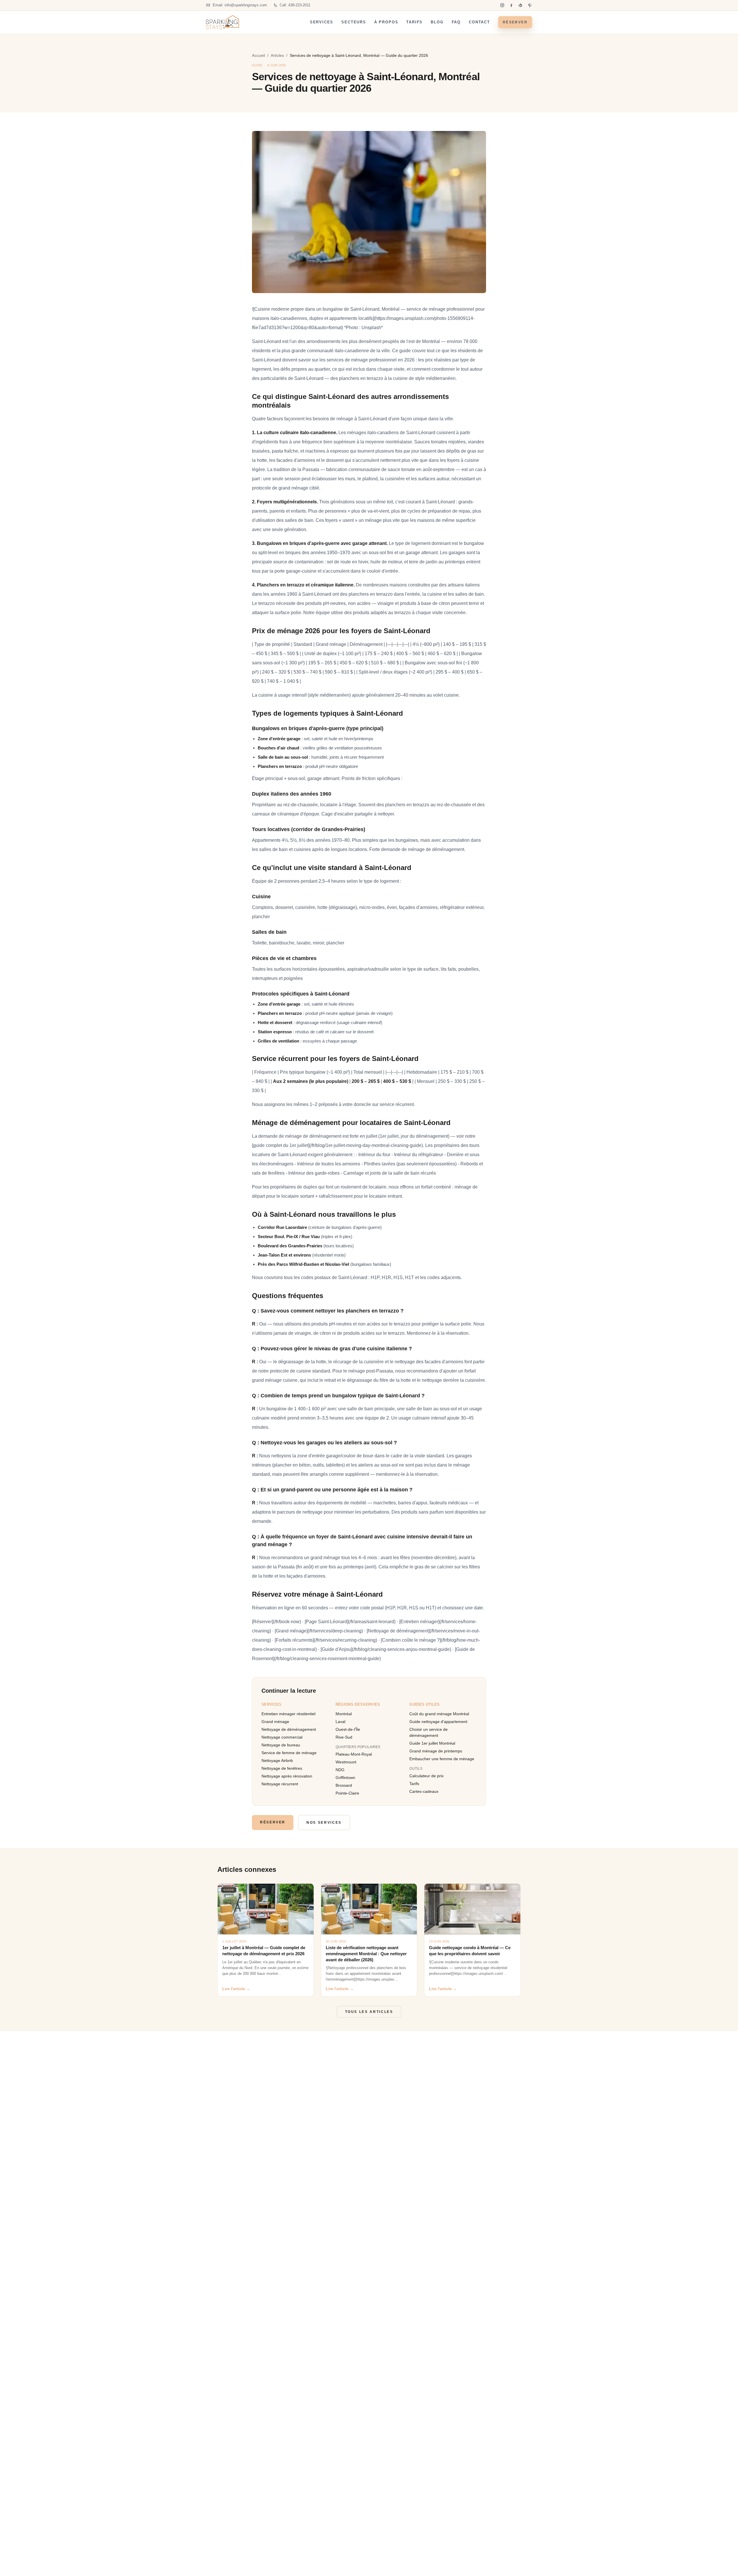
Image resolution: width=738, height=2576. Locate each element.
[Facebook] (511, 5)
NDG (340, 1770)
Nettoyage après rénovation (287, 1776)
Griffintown (345, 1778)
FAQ (456, 22)
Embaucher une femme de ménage (442, 1759)
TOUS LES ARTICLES (369, 2012)
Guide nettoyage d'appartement (438, 1722)
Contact (479, 22)
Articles (277, 55)
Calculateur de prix (427, 1776)
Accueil (258, 55)
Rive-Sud (344, 1737)
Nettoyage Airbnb (277, 1761)
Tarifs (414, 22)
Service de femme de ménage (289, 1753)
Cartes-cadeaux (424, 1791)
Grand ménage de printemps (436, 1751)
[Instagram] (502, 5)
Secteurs (354, 22)
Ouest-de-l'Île (348, 1729)
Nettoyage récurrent (280, 1784)
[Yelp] (521, 5)
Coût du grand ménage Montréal (439, 1714)
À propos (386, 22)
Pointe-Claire (347, 1793)
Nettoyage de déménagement (289, 1729)
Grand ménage (275, 1722)
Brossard (344, 1785)
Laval (340, 1722)
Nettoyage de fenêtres (282, 1768)
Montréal (344, 1714)
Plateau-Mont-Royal (354, 1754)
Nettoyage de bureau (281, 1745)
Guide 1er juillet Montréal (432, 1743)
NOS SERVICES (324, 1823)
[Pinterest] (530, 5)
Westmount (346, 1762)
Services (322, 22)
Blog (437, 22)
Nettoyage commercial (282, 1737)
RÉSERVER (515, 22)
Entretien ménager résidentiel (288, 1714)
